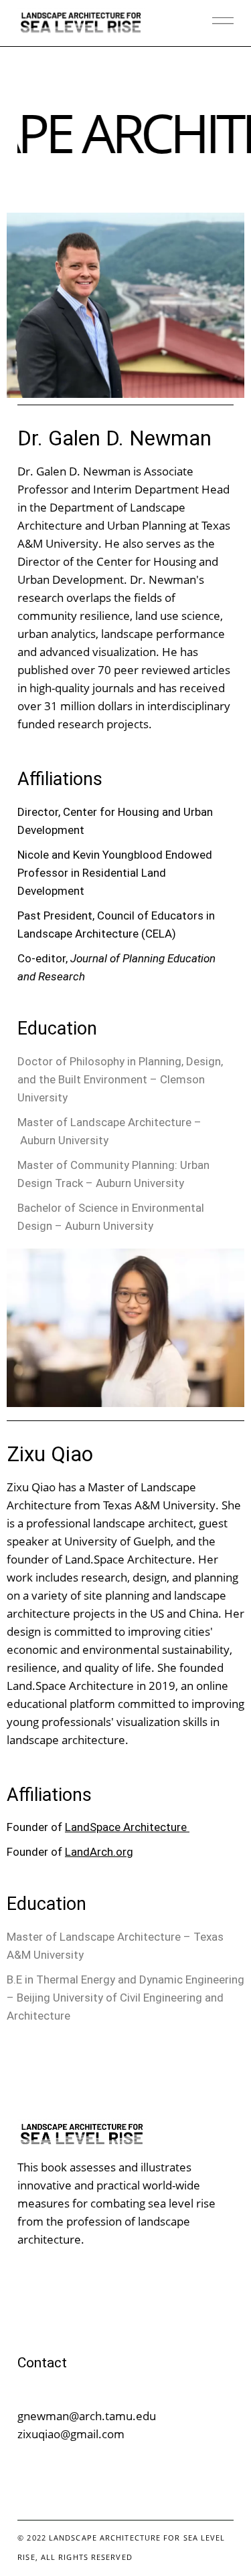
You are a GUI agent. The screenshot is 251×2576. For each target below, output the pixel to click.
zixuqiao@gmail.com (71, 2434)
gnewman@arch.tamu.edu (87, 2416)
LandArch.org (99, 1852)
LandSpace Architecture (127, 1827)
